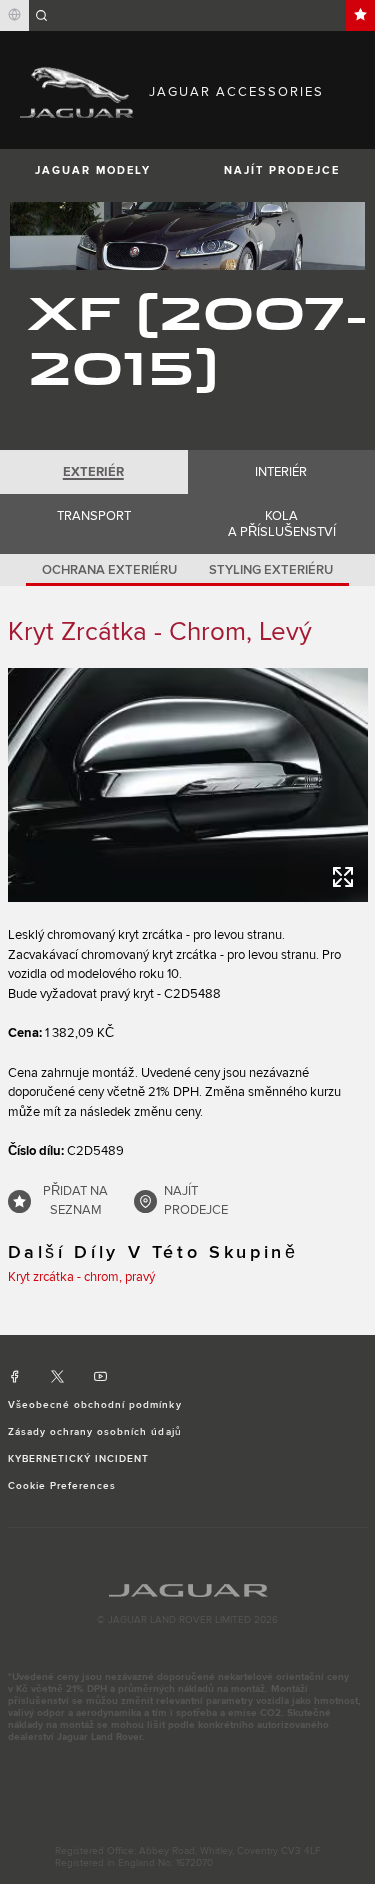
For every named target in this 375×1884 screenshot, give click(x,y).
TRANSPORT (94, 516)
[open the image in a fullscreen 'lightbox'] (188, 785)
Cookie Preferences (62, 1486)
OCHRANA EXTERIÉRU (109, 570)
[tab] (94, 472)
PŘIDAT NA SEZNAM (75, 1201)
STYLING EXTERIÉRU (271, 570)
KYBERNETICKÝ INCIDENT (79, 1459)
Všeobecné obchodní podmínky (95, 1405)
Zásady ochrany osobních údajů (95, 1432)
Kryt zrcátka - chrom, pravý (81, 1277)
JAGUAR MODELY (93, 170)
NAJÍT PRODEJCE (196, 1201)
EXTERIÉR (93, 472)
